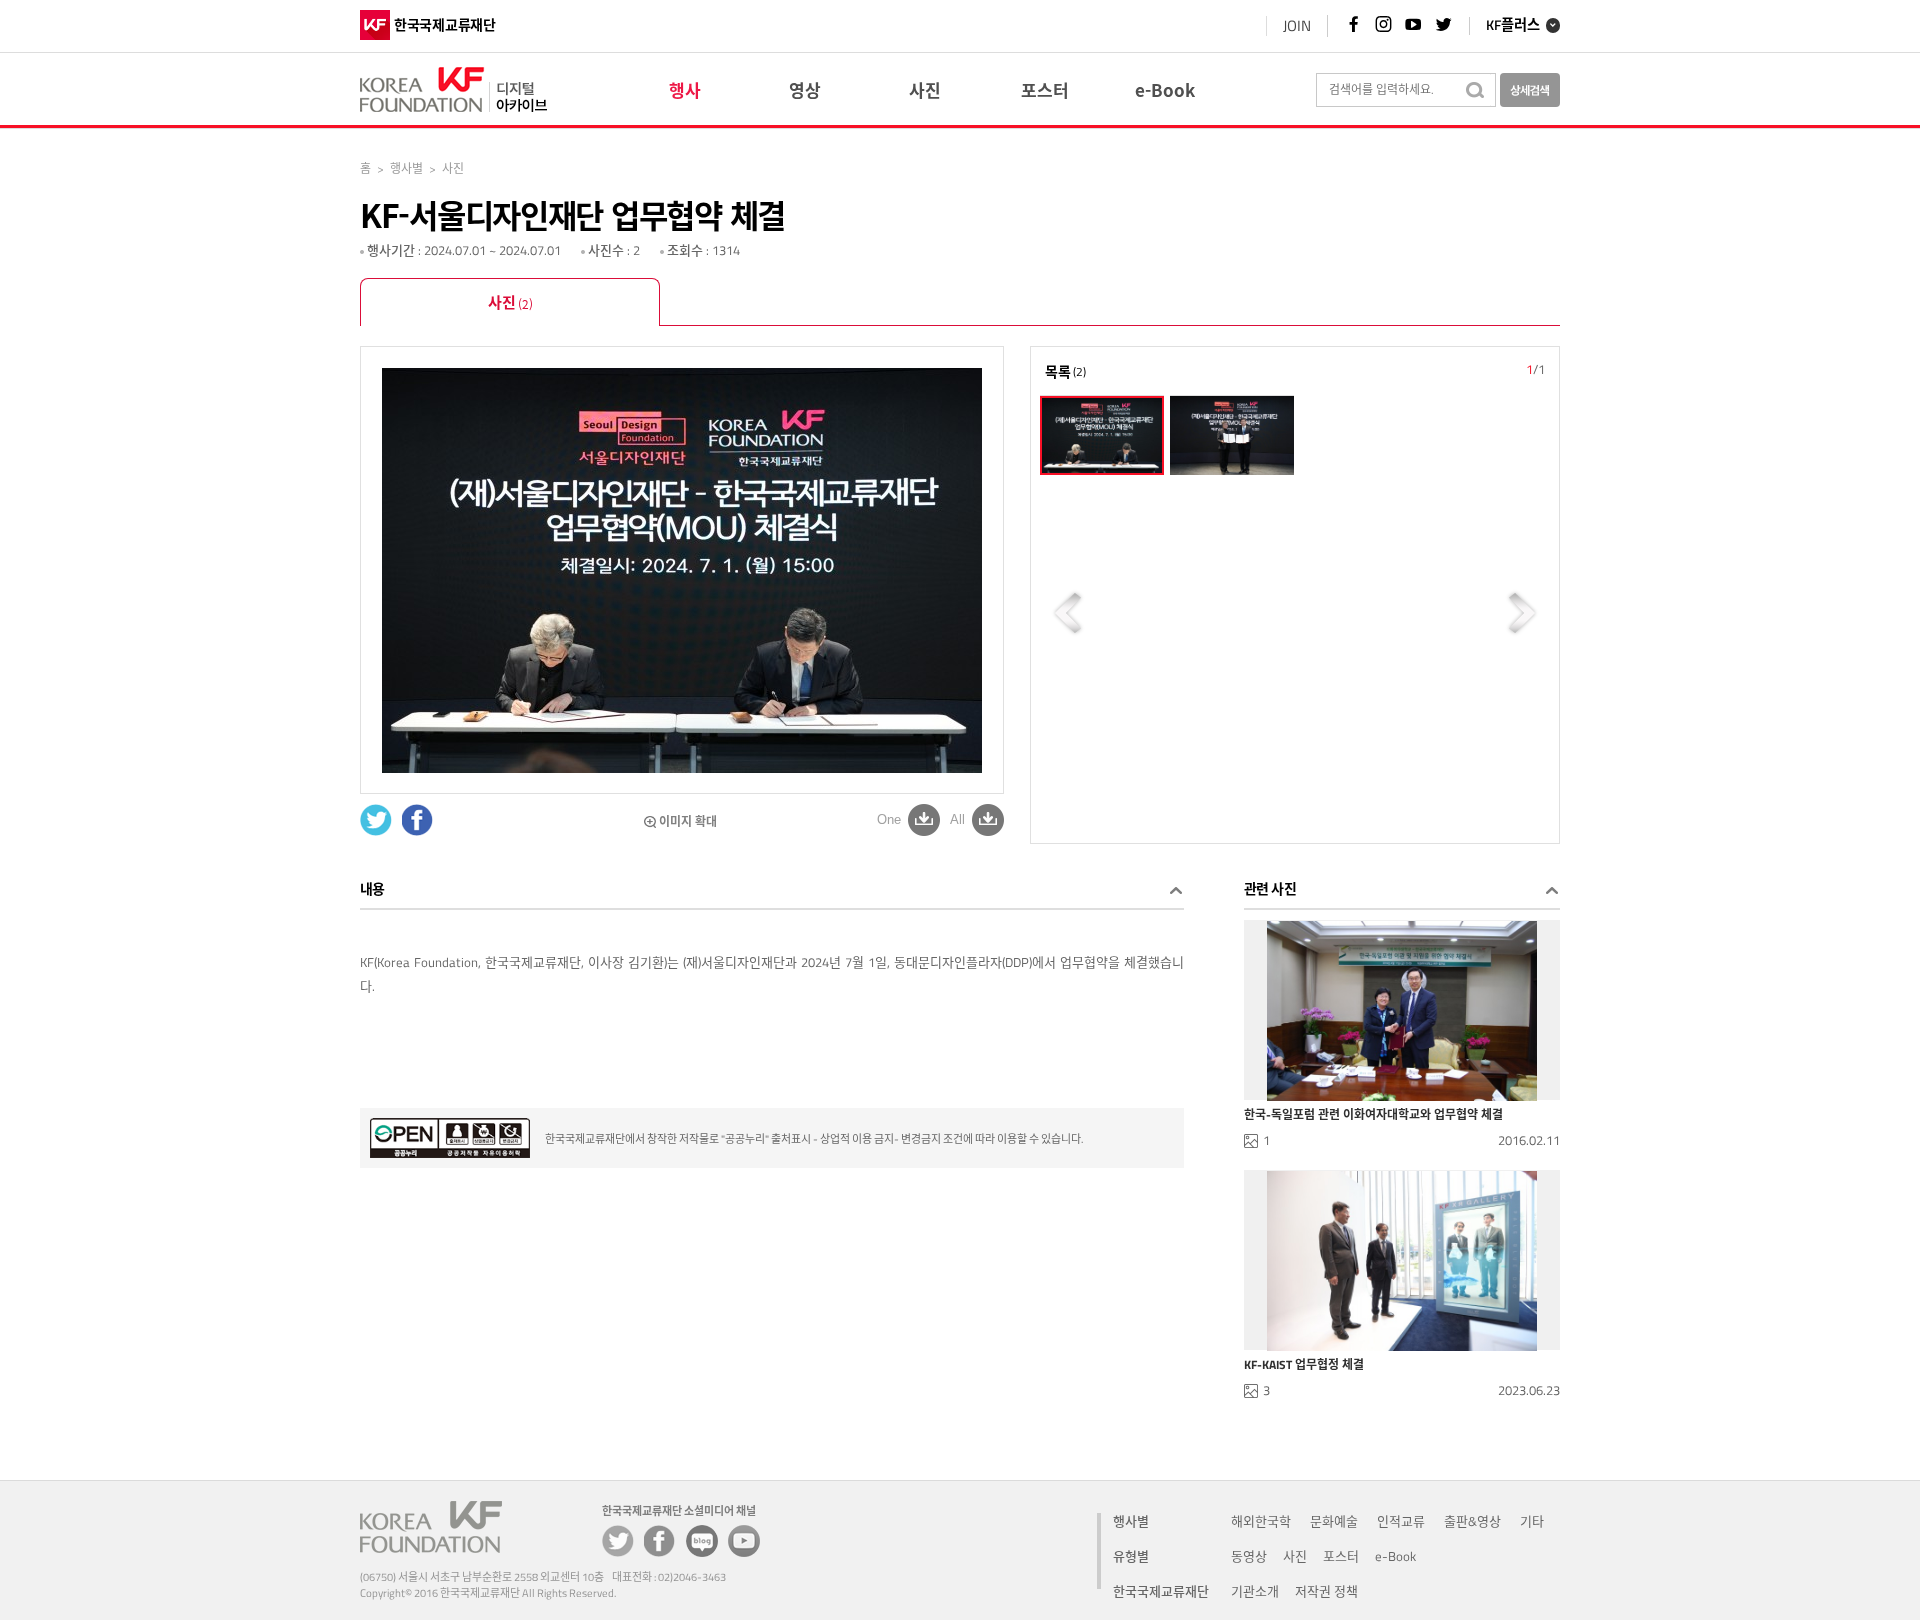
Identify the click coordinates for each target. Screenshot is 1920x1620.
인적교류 (1401, 1521)
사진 (510, 302)
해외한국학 (1261, 1521)
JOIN (1297, 25)
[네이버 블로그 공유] (702, 1541)
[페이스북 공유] (660, 1541)
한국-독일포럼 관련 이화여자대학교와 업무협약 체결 (1373, 1115)
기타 (1532, 1521)
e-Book (1395, 1556)
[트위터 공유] (618, 1541)
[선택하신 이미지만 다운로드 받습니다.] (924, 819)
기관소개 (1255, 1591)
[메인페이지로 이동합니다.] (453, 86)
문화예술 (1334, 1521)
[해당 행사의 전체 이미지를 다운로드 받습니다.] (988, 819)
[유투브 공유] (744, 1541)
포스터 (1341, 1556)
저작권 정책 (1326, 1591)
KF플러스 (1513, 26)
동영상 (1249, 1556)
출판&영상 (1472, 1521)
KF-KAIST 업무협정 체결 (1304, 1365)
